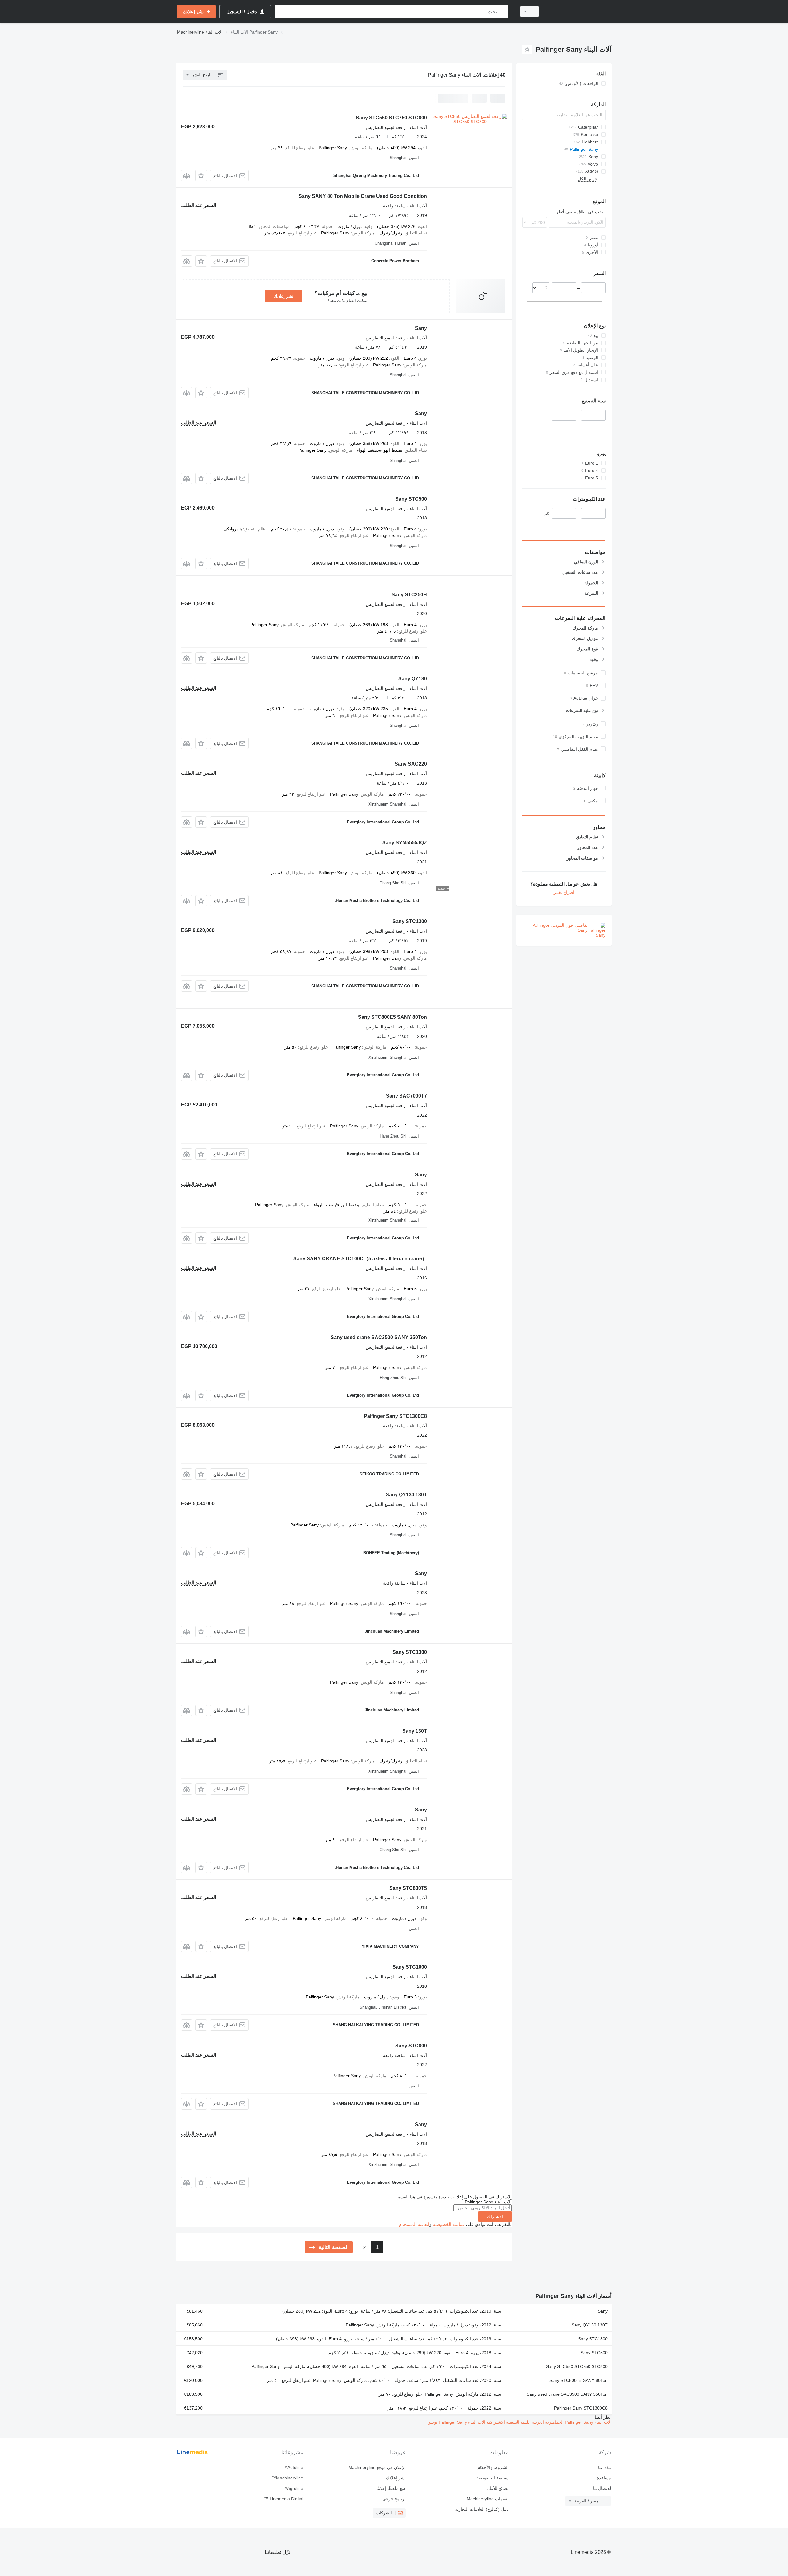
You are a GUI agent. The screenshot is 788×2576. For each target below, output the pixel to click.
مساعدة (604, 2478)
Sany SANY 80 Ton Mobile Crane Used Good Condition (363, 196)
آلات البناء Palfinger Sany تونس (456, 2422)
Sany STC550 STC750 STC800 (391, 118)
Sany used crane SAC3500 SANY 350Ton (379, 1337)
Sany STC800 (411, 2046)
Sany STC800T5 (408, 1888)
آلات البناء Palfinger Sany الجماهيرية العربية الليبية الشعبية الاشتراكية (549, 2422)
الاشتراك (495, 2217)
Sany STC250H (409, 595)
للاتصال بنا (602, 2488)
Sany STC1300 (410, 921)
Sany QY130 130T (406, 1495)
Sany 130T (415, 1731)
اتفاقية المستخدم (414, 2224)
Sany (421, 328)
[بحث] (502, 12)
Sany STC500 (411, 499)
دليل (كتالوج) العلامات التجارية (482, 2509)
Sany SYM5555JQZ (405, 843)
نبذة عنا (605, 2467)
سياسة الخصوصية (449, 2224)
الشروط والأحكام (493, 2467)
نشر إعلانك (283, 296)
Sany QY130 (413, 679)
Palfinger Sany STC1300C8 (395, 1416)
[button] (201, 176)
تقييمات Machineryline (487, 2499)
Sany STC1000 (410, 1967)
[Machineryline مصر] (579, 12)
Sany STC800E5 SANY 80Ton (392, 1017)
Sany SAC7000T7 (406, 1096)
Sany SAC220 (411, 764)
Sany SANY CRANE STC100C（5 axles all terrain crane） (360, 1259)
